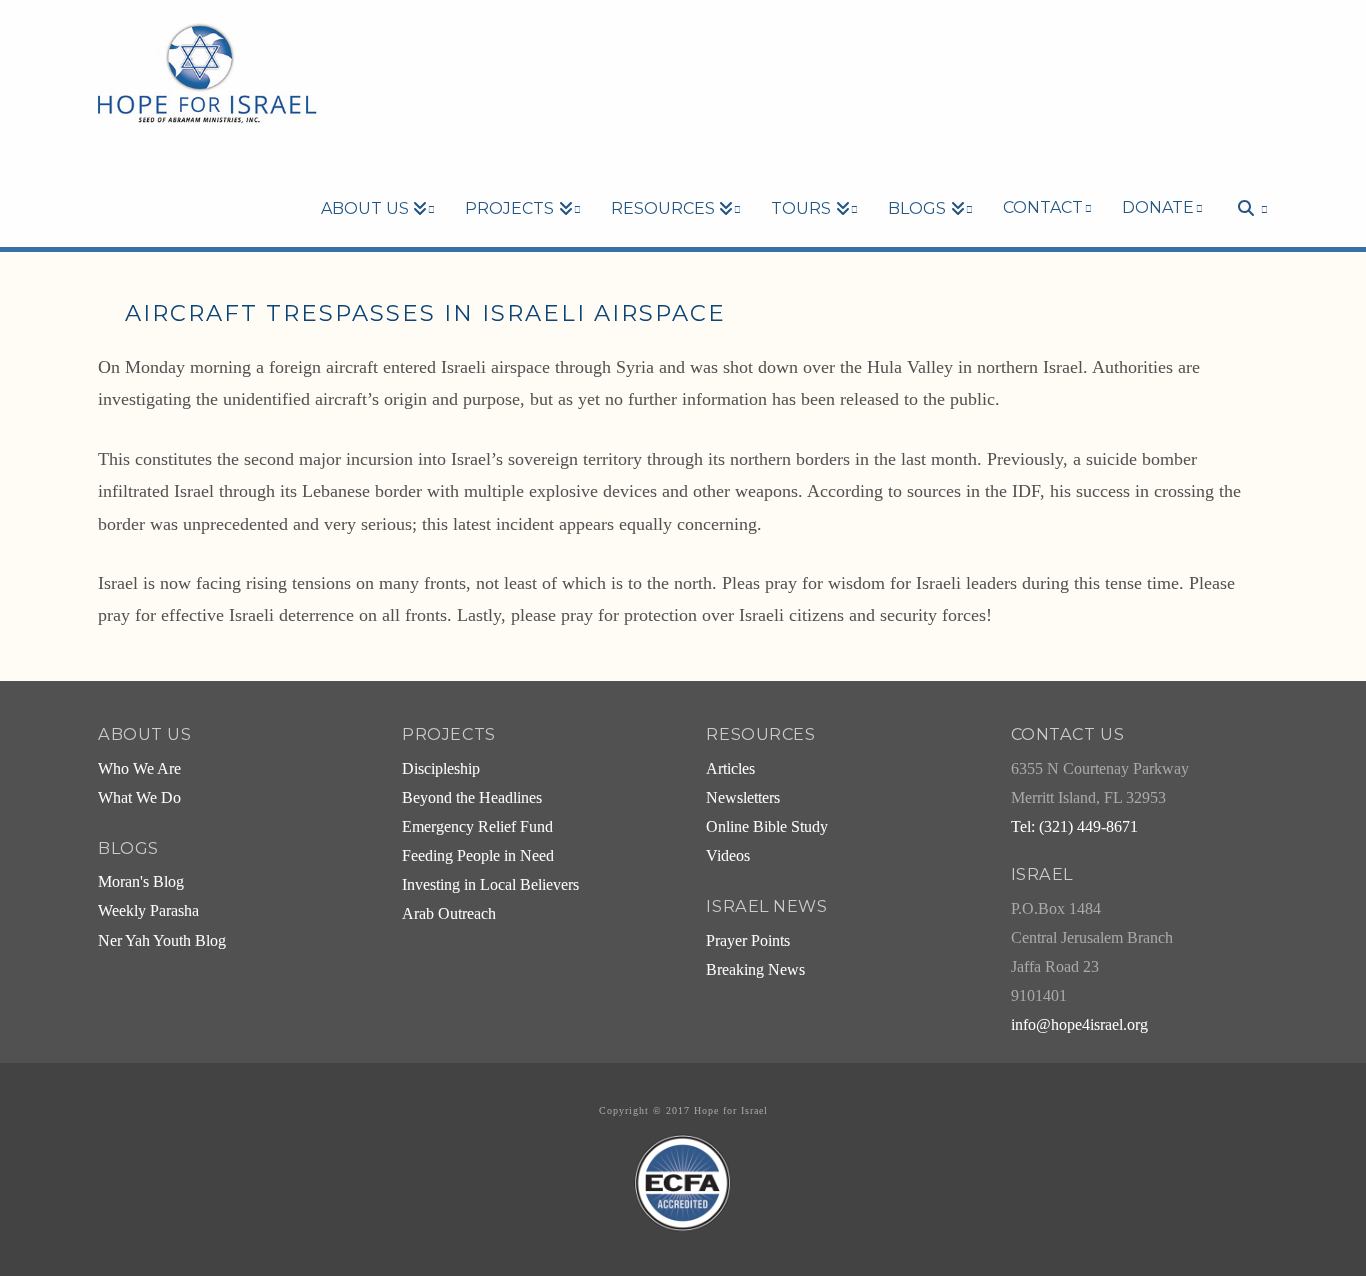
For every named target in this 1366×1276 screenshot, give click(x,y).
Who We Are (139, 769)
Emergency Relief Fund (477, 827)
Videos (728, 856)
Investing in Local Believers (490, 885)
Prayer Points (748, 941)
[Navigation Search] (1243, 174)
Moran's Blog (141, 882)
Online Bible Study (767, 827)
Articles (730, 769)
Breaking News (755, 970)
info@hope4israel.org (1079, 1025)
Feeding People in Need (478, 856)
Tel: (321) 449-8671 (1074, 827)
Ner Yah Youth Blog (162, 941)
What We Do (139, 798)
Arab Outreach (449, 914)
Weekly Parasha (148, 911)
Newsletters (743, 798)
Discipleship (441, 769)
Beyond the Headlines (472, 798)
